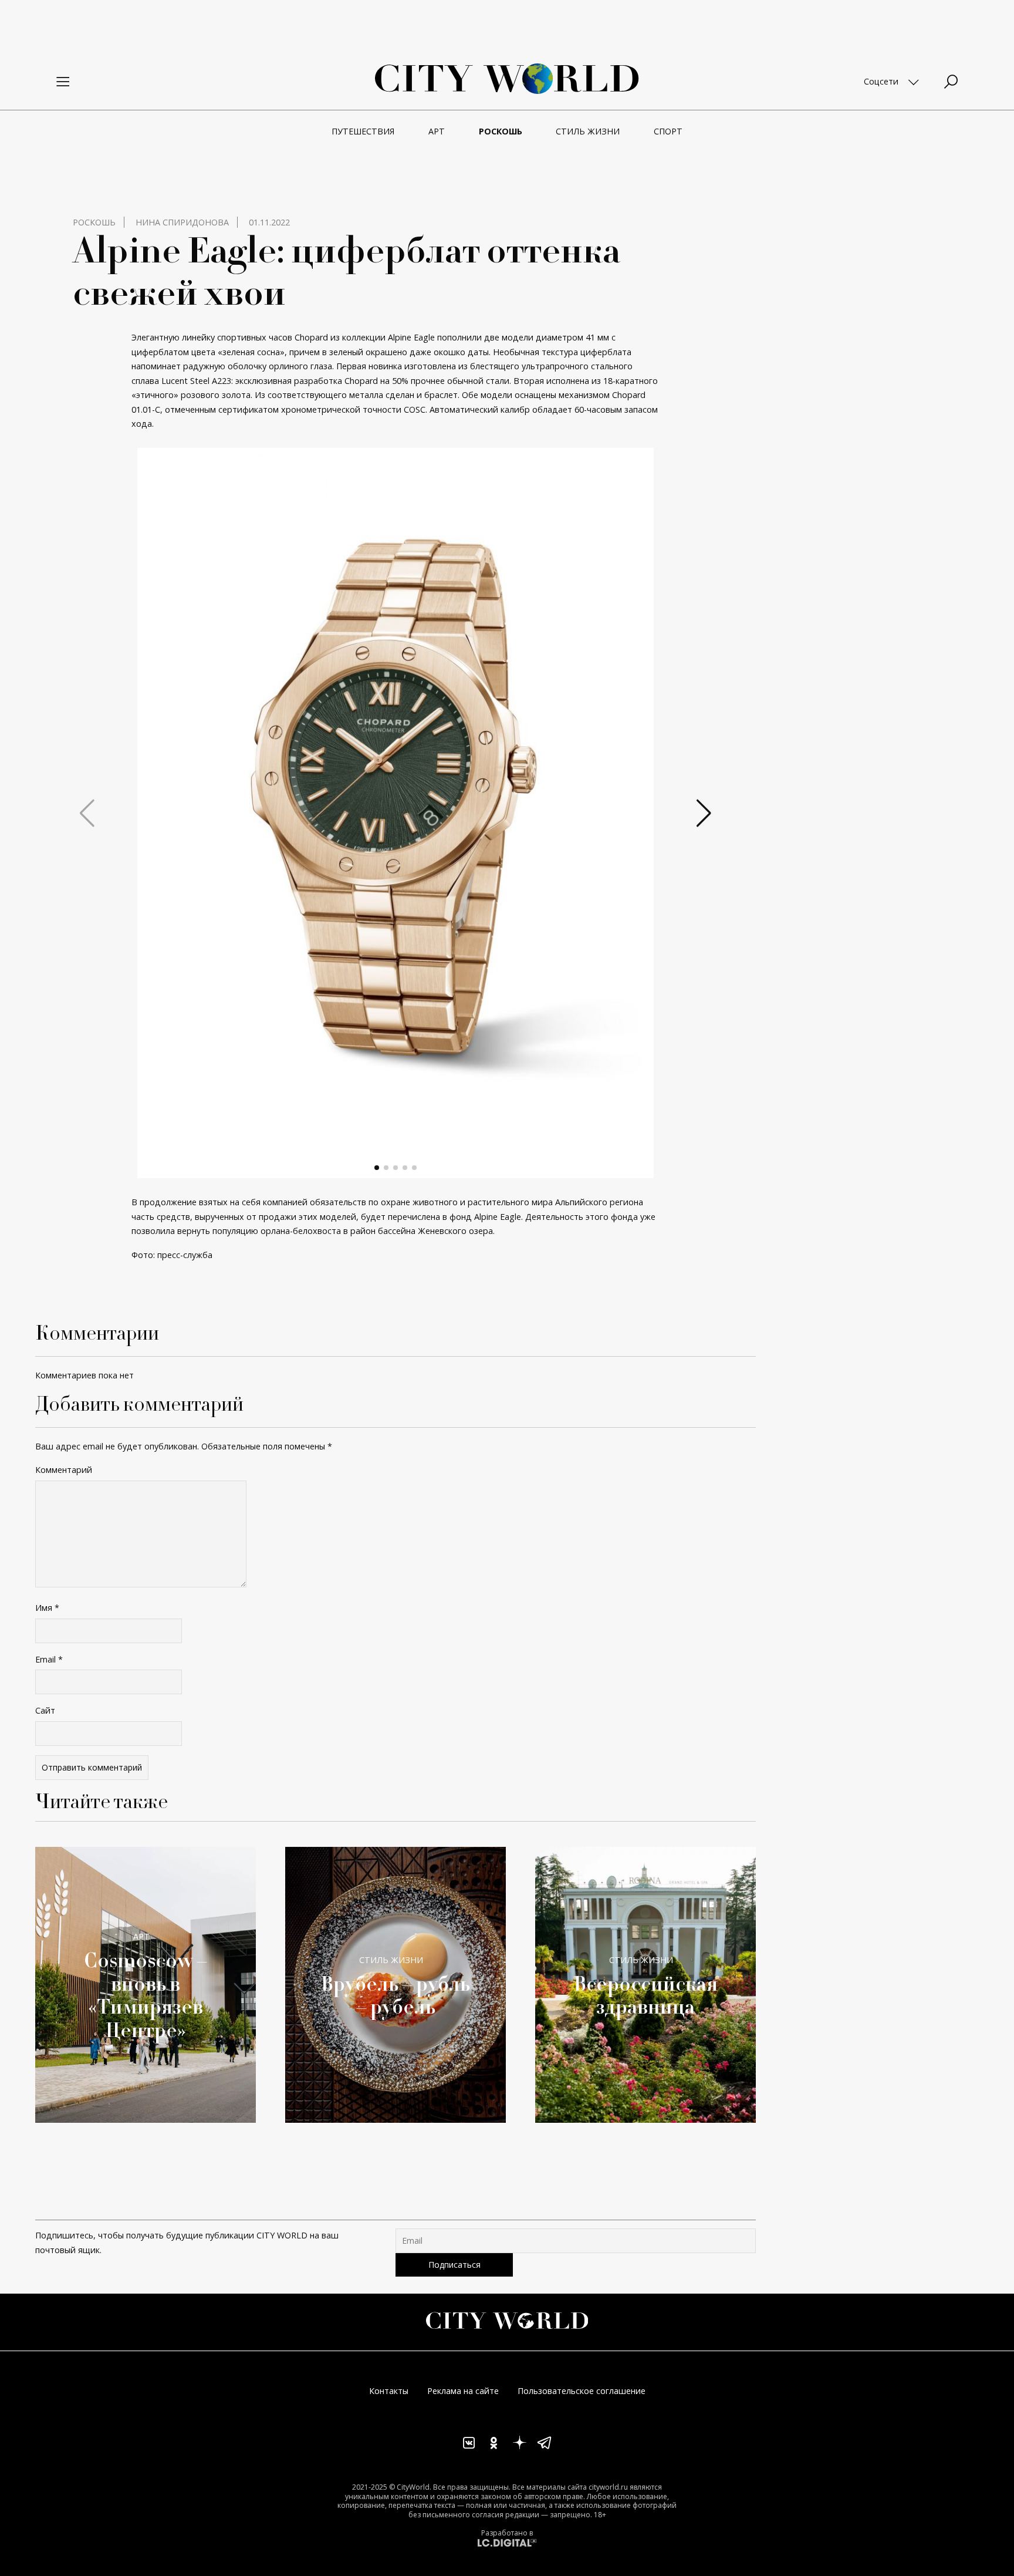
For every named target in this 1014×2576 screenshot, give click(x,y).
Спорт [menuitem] (668, 131)
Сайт (45, 1710)
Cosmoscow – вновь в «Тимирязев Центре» (146, 1994)
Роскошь (94, 222)
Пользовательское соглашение (582, 2391)
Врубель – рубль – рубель (396, 1995)
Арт (141, 1936)
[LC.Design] (507, 2542)
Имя (47, 1608)
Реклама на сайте (463, 2391)
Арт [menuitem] (437, 131)
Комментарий (64, 1470)
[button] (377, 1168)
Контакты (389, 2391)
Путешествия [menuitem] (363, 131)
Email (49, 1659)
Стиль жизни (391, 1960)
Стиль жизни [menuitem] (588, 131)
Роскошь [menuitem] (501, 131)
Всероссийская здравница (646, 1995)
